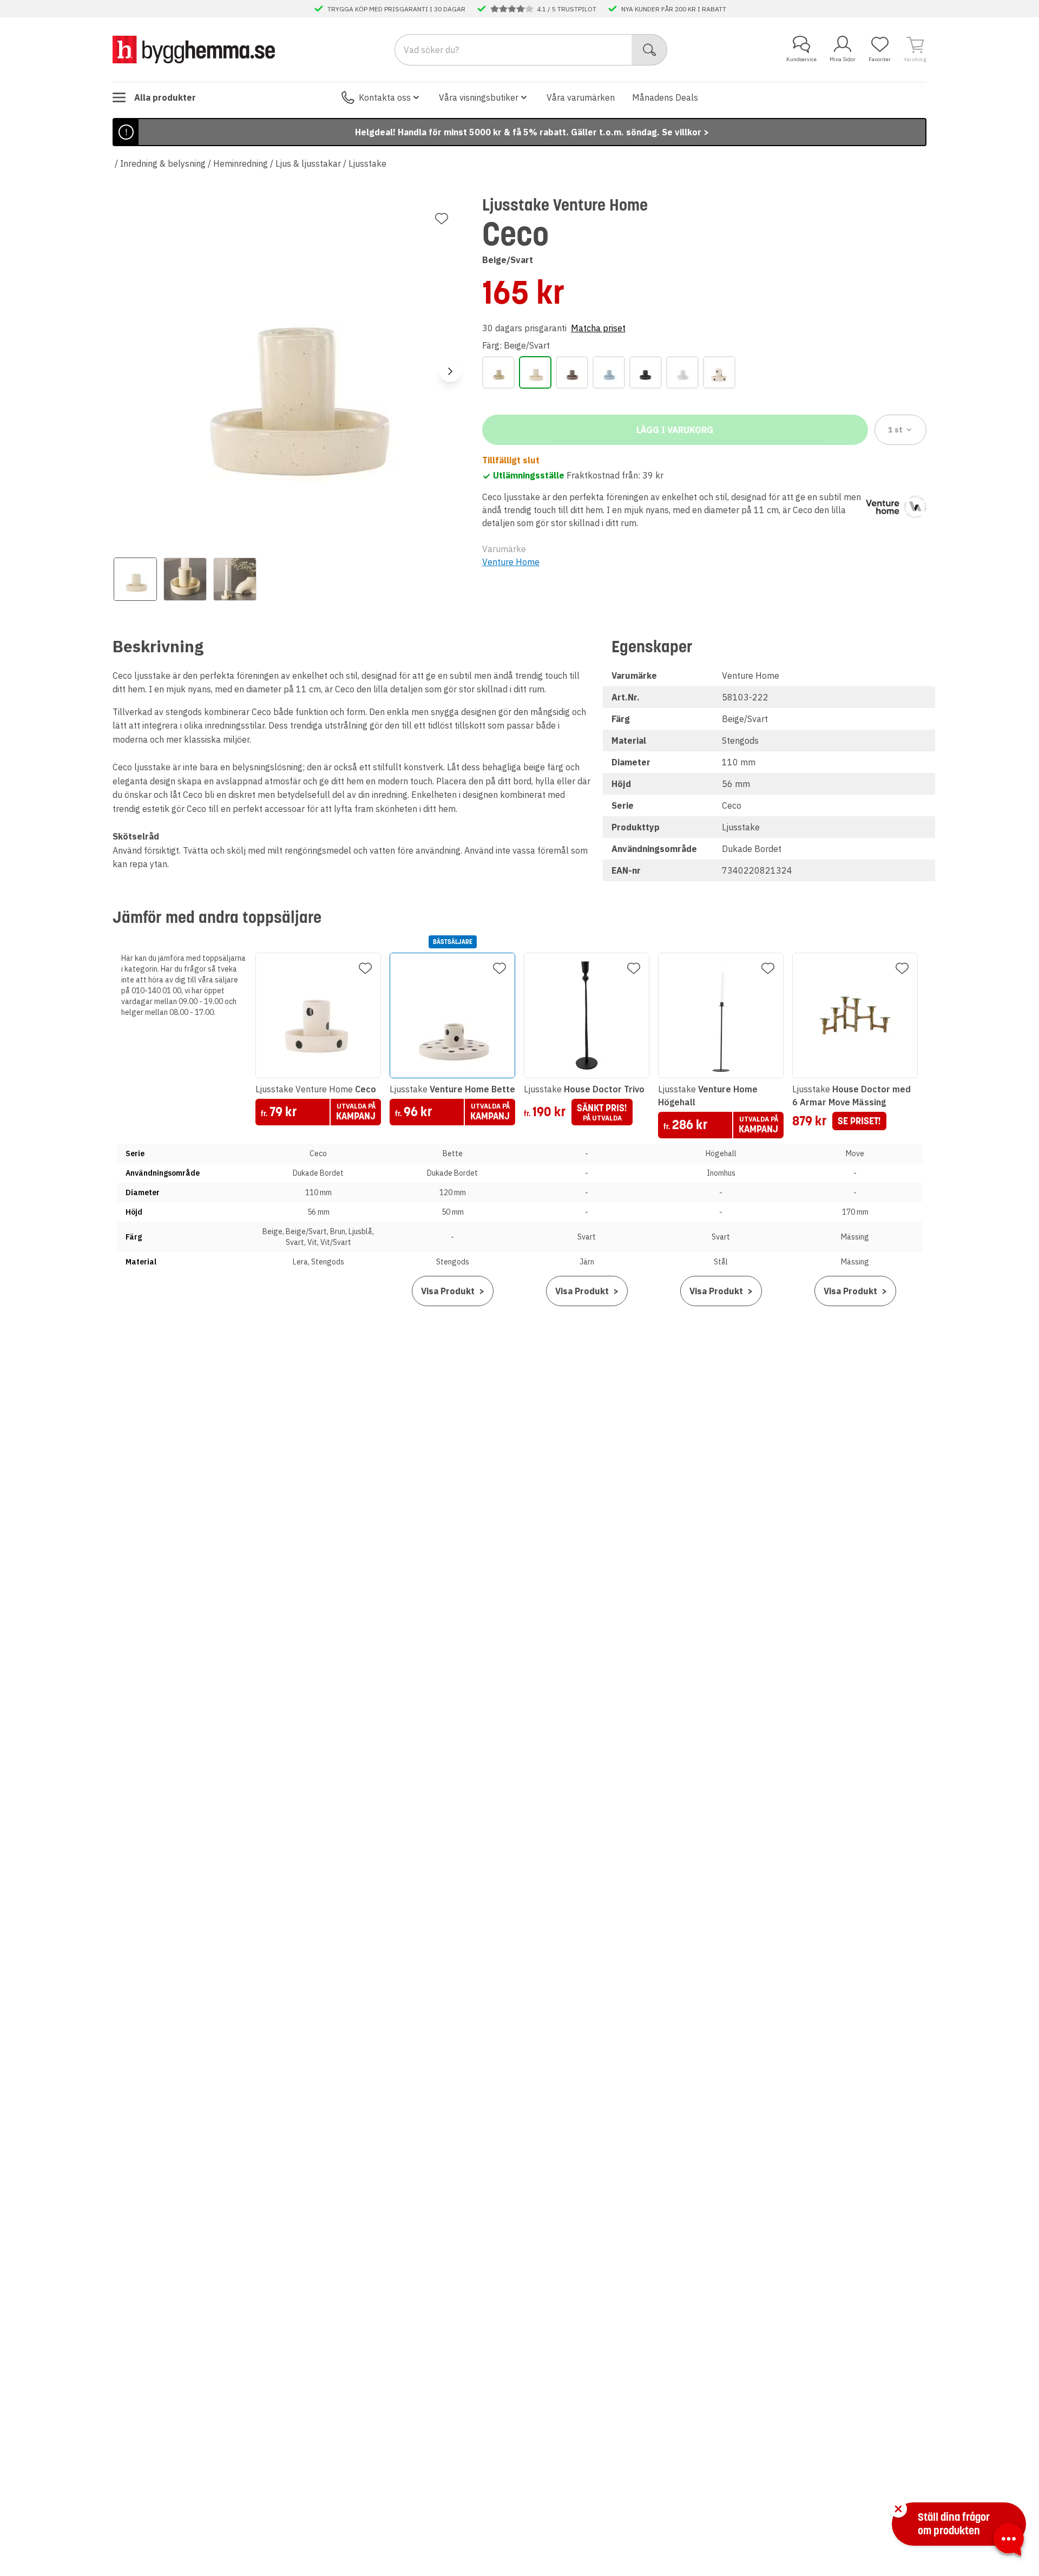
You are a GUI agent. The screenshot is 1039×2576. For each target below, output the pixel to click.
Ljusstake (367, 163)
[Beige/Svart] (535, 372)
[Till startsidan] (194, 49)
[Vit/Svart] (719, 372)
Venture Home (511, 562)
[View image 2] (185, 579)
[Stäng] (898, 2509)
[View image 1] (135, 579)
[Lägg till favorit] (442, 219)
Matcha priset (598, 328)
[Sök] (650, 50)
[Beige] (498, 372)
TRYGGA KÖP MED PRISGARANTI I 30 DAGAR (396, 9)
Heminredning (241, 163)
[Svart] (646, 372)
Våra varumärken (581, 97)
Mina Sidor (843, 59)
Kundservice (801, 59)
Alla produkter (165, 97)
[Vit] (682, 372)
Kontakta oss (385, 97)
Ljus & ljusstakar (308, 163)
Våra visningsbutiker (479, 97)
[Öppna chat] (1009, 2541)
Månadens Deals (665, 97)
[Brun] (572, 372)
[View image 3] (235, 579)
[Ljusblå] (609, 372)
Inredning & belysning (163, 163)
